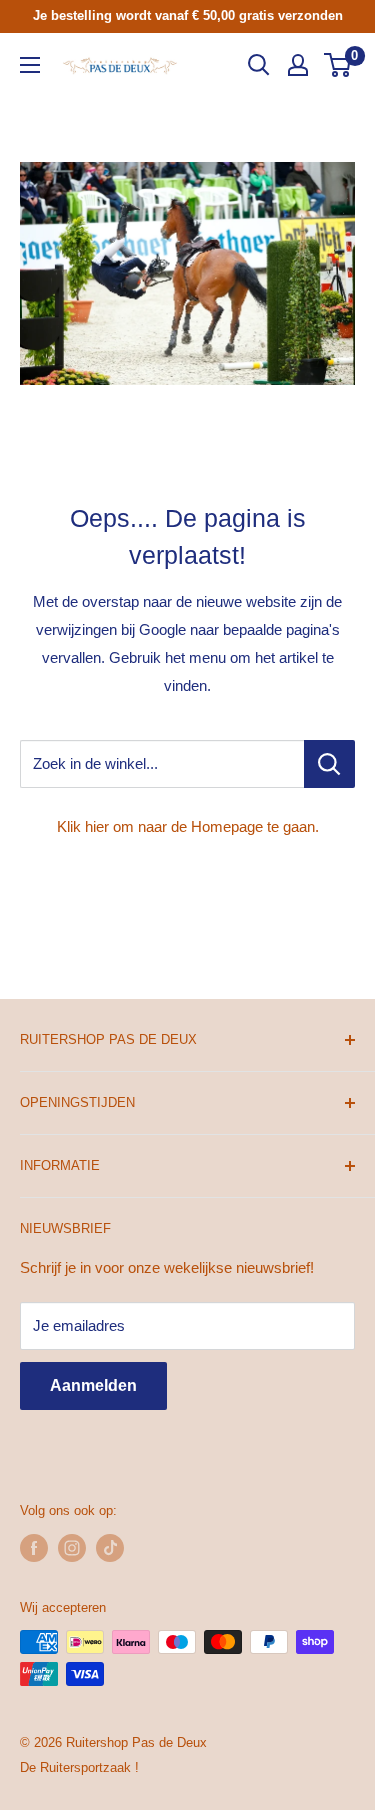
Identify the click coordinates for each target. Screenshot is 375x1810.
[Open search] (259, 65)
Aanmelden (93, 1385)
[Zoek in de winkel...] (329, 764)
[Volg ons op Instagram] (72, 1548)
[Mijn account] (298, 65)
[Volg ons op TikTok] (110, 1548)
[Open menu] (30, 65)
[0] (338, 65)
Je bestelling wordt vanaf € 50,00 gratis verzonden (188, 15)
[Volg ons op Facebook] (34, 1548)
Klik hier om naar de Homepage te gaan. (188, 826)
